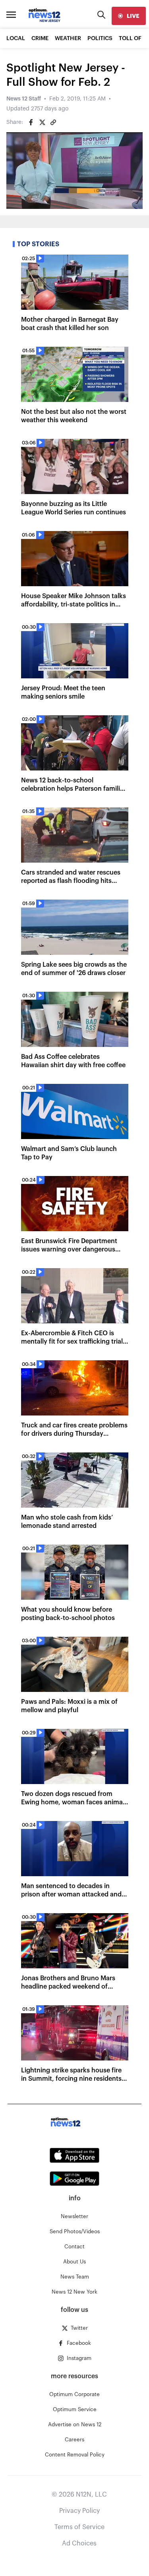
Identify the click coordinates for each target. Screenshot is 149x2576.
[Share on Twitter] (42, 122)
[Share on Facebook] (31, 122)
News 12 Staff (24, 99)
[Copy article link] (53, 122)
